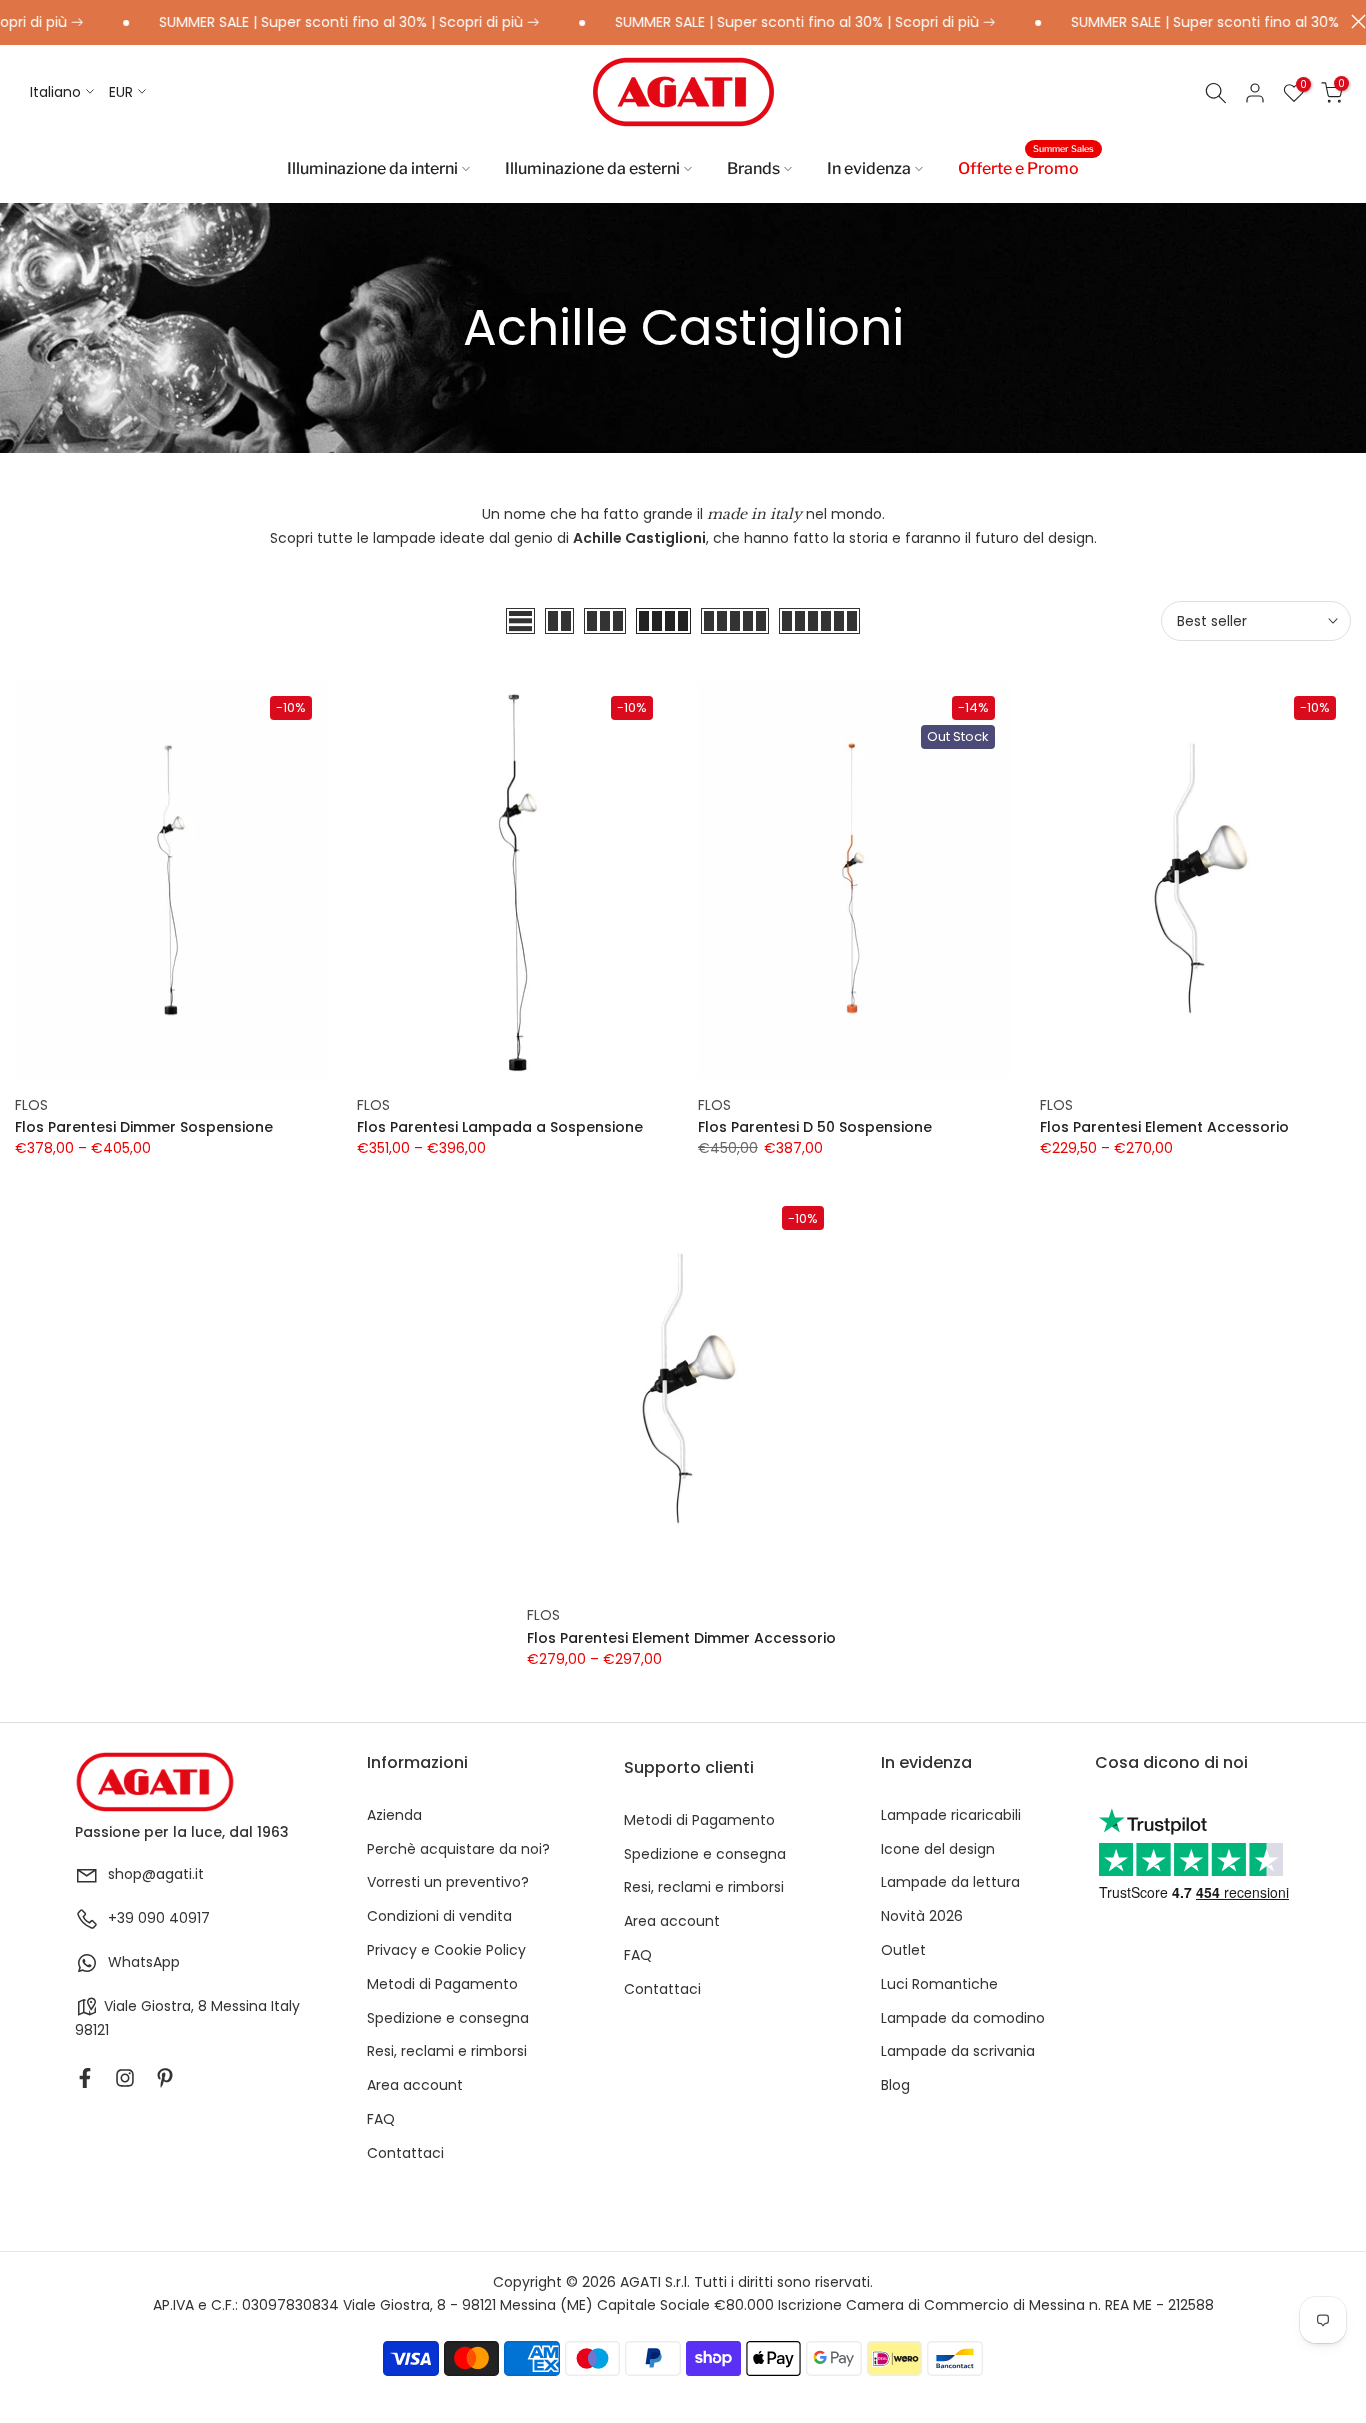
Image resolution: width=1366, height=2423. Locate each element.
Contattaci (405, 2153)
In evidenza (869, 168)
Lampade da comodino (963, 2018)
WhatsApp (144, 1962)
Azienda (394, 1815)
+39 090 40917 (159, 1918)
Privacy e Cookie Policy (446, 1950)
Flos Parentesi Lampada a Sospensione (500, 1127)
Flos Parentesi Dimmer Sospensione (144, 1127)
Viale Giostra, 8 (155, 2006)
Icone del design (938, 1849)
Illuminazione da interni (372, 168)
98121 (92, 2030)
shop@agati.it (156, 1874)
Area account (415, 2085)
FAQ (381, 2119)
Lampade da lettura (950, 1882)
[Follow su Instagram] (125, 2078)
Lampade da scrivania (958, 2051)
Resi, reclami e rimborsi (447, 2051)
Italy (285, 2006)
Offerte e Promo (1026, 167)
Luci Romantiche (939, 1984)
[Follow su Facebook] (85, 2078)
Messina (239, 2006)
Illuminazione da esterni (592, 168)
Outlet (903, 1950)
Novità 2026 (922, 1916)
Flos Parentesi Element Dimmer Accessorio (681, 1638)
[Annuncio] (311, 23)
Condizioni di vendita (439, 1916)
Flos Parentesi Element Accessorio (1164, 1127)
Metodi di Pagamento (442, 1984)
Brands (753, 168)
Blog (895, 2085)
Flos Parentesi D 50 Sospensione (815, 1127)
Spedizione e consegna (448, 2018)
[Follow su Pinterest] (165, 2078)
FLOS (31, 1105)
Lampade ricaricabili (951, 1815)
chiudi (1353, 21)
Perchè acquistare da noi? (458, 1849)
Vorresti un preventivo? (448, 1882)
